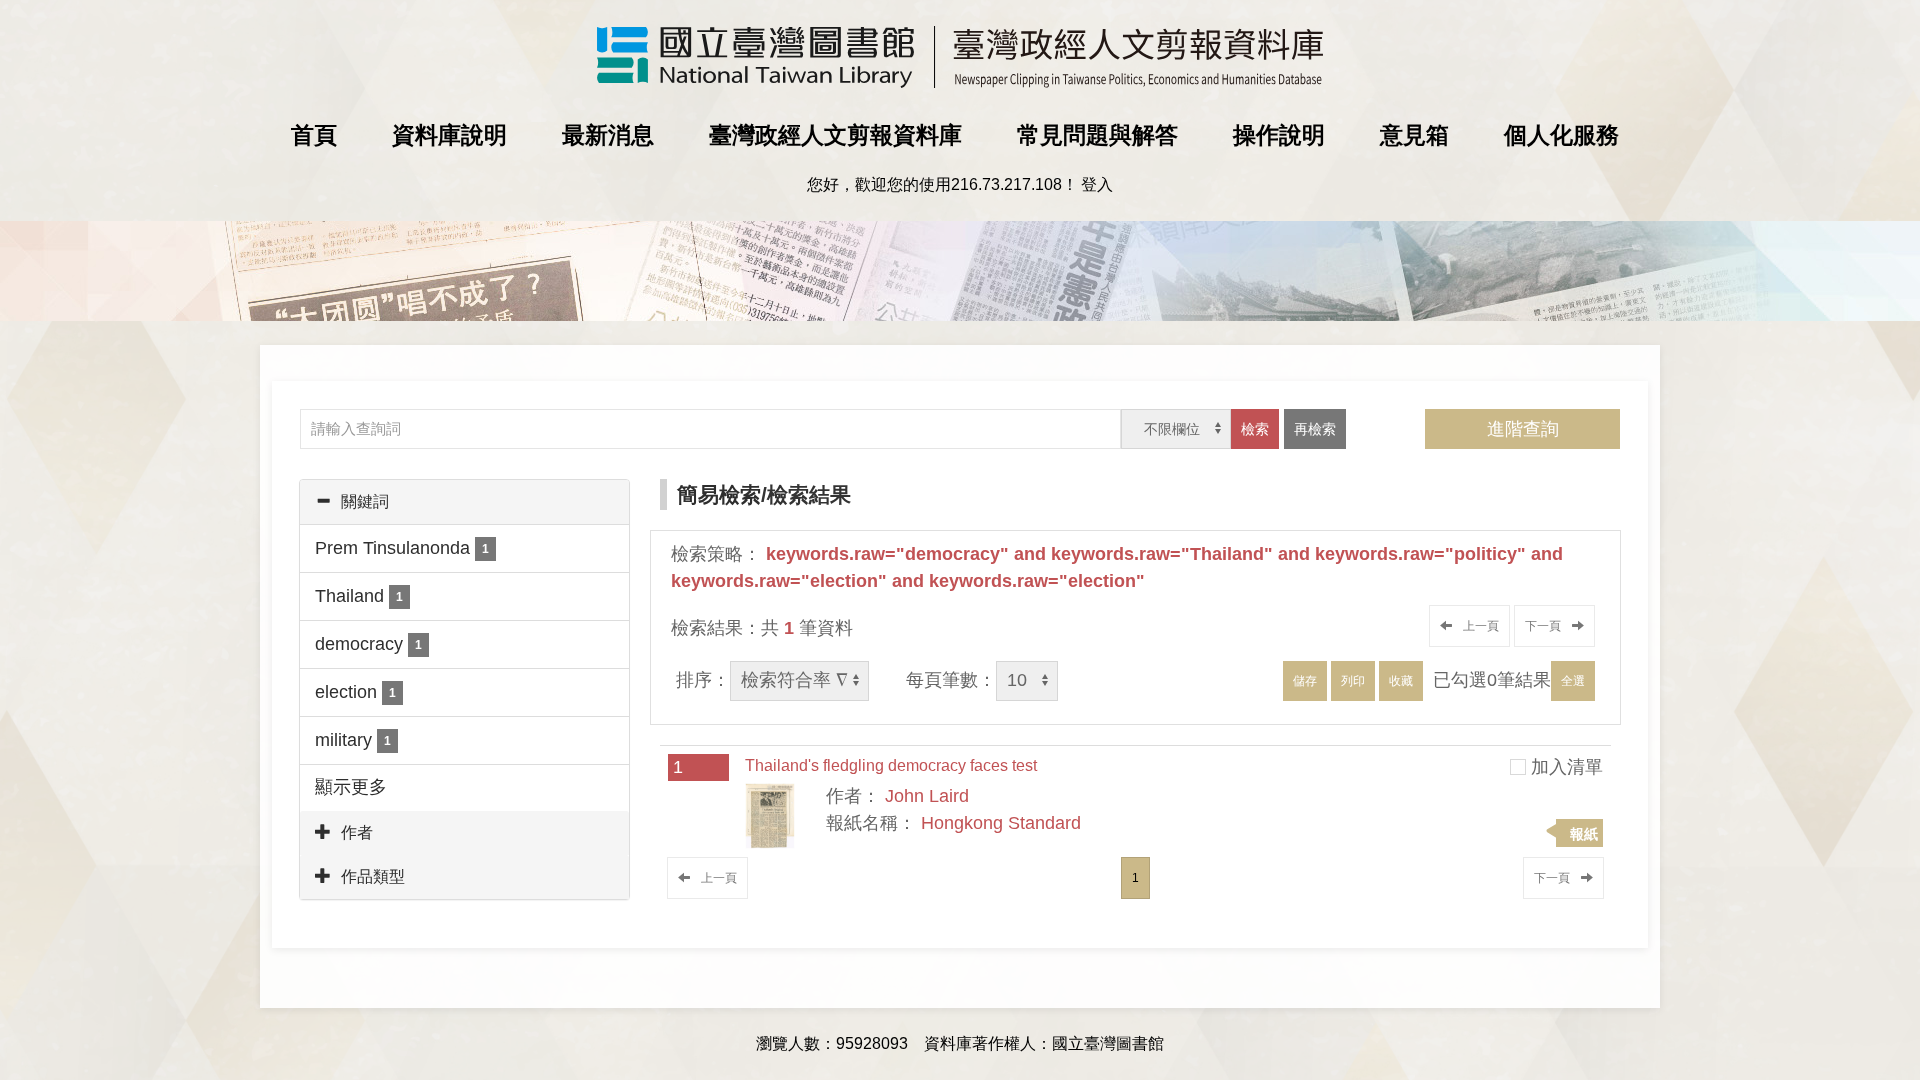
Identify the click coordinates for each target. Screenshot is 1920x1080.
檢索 (1255, 429)
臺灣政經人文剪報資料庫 (835, 135)
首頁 (314, 135)
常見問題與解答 (1097, 135)
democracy (368, 644)
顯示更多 (351, 787)
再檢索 (1315, 429)
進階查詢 (1523, 429)
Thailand (359, 596)
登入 (1097, 184)
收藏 (1401, 681)
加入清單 (1567, 767)
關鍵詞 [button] (365, 501)
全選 (1573, 681)
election (355, 692)
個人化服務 (1561, 135)
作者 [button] (357, 832)
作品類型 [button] (373, 876)
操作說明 (1279, 135)
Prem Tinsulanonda (402, 548)
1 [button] (1135, 878)
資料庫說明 (449, 135)
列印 (1353, 681)
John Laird (927, 796)
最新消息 (608, 135)
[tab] (464, 502)
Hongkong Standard (1001, 823)
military (353, 740)
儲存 (1305, 681)
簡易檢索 (719, 494)
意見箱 (1414, 135)
